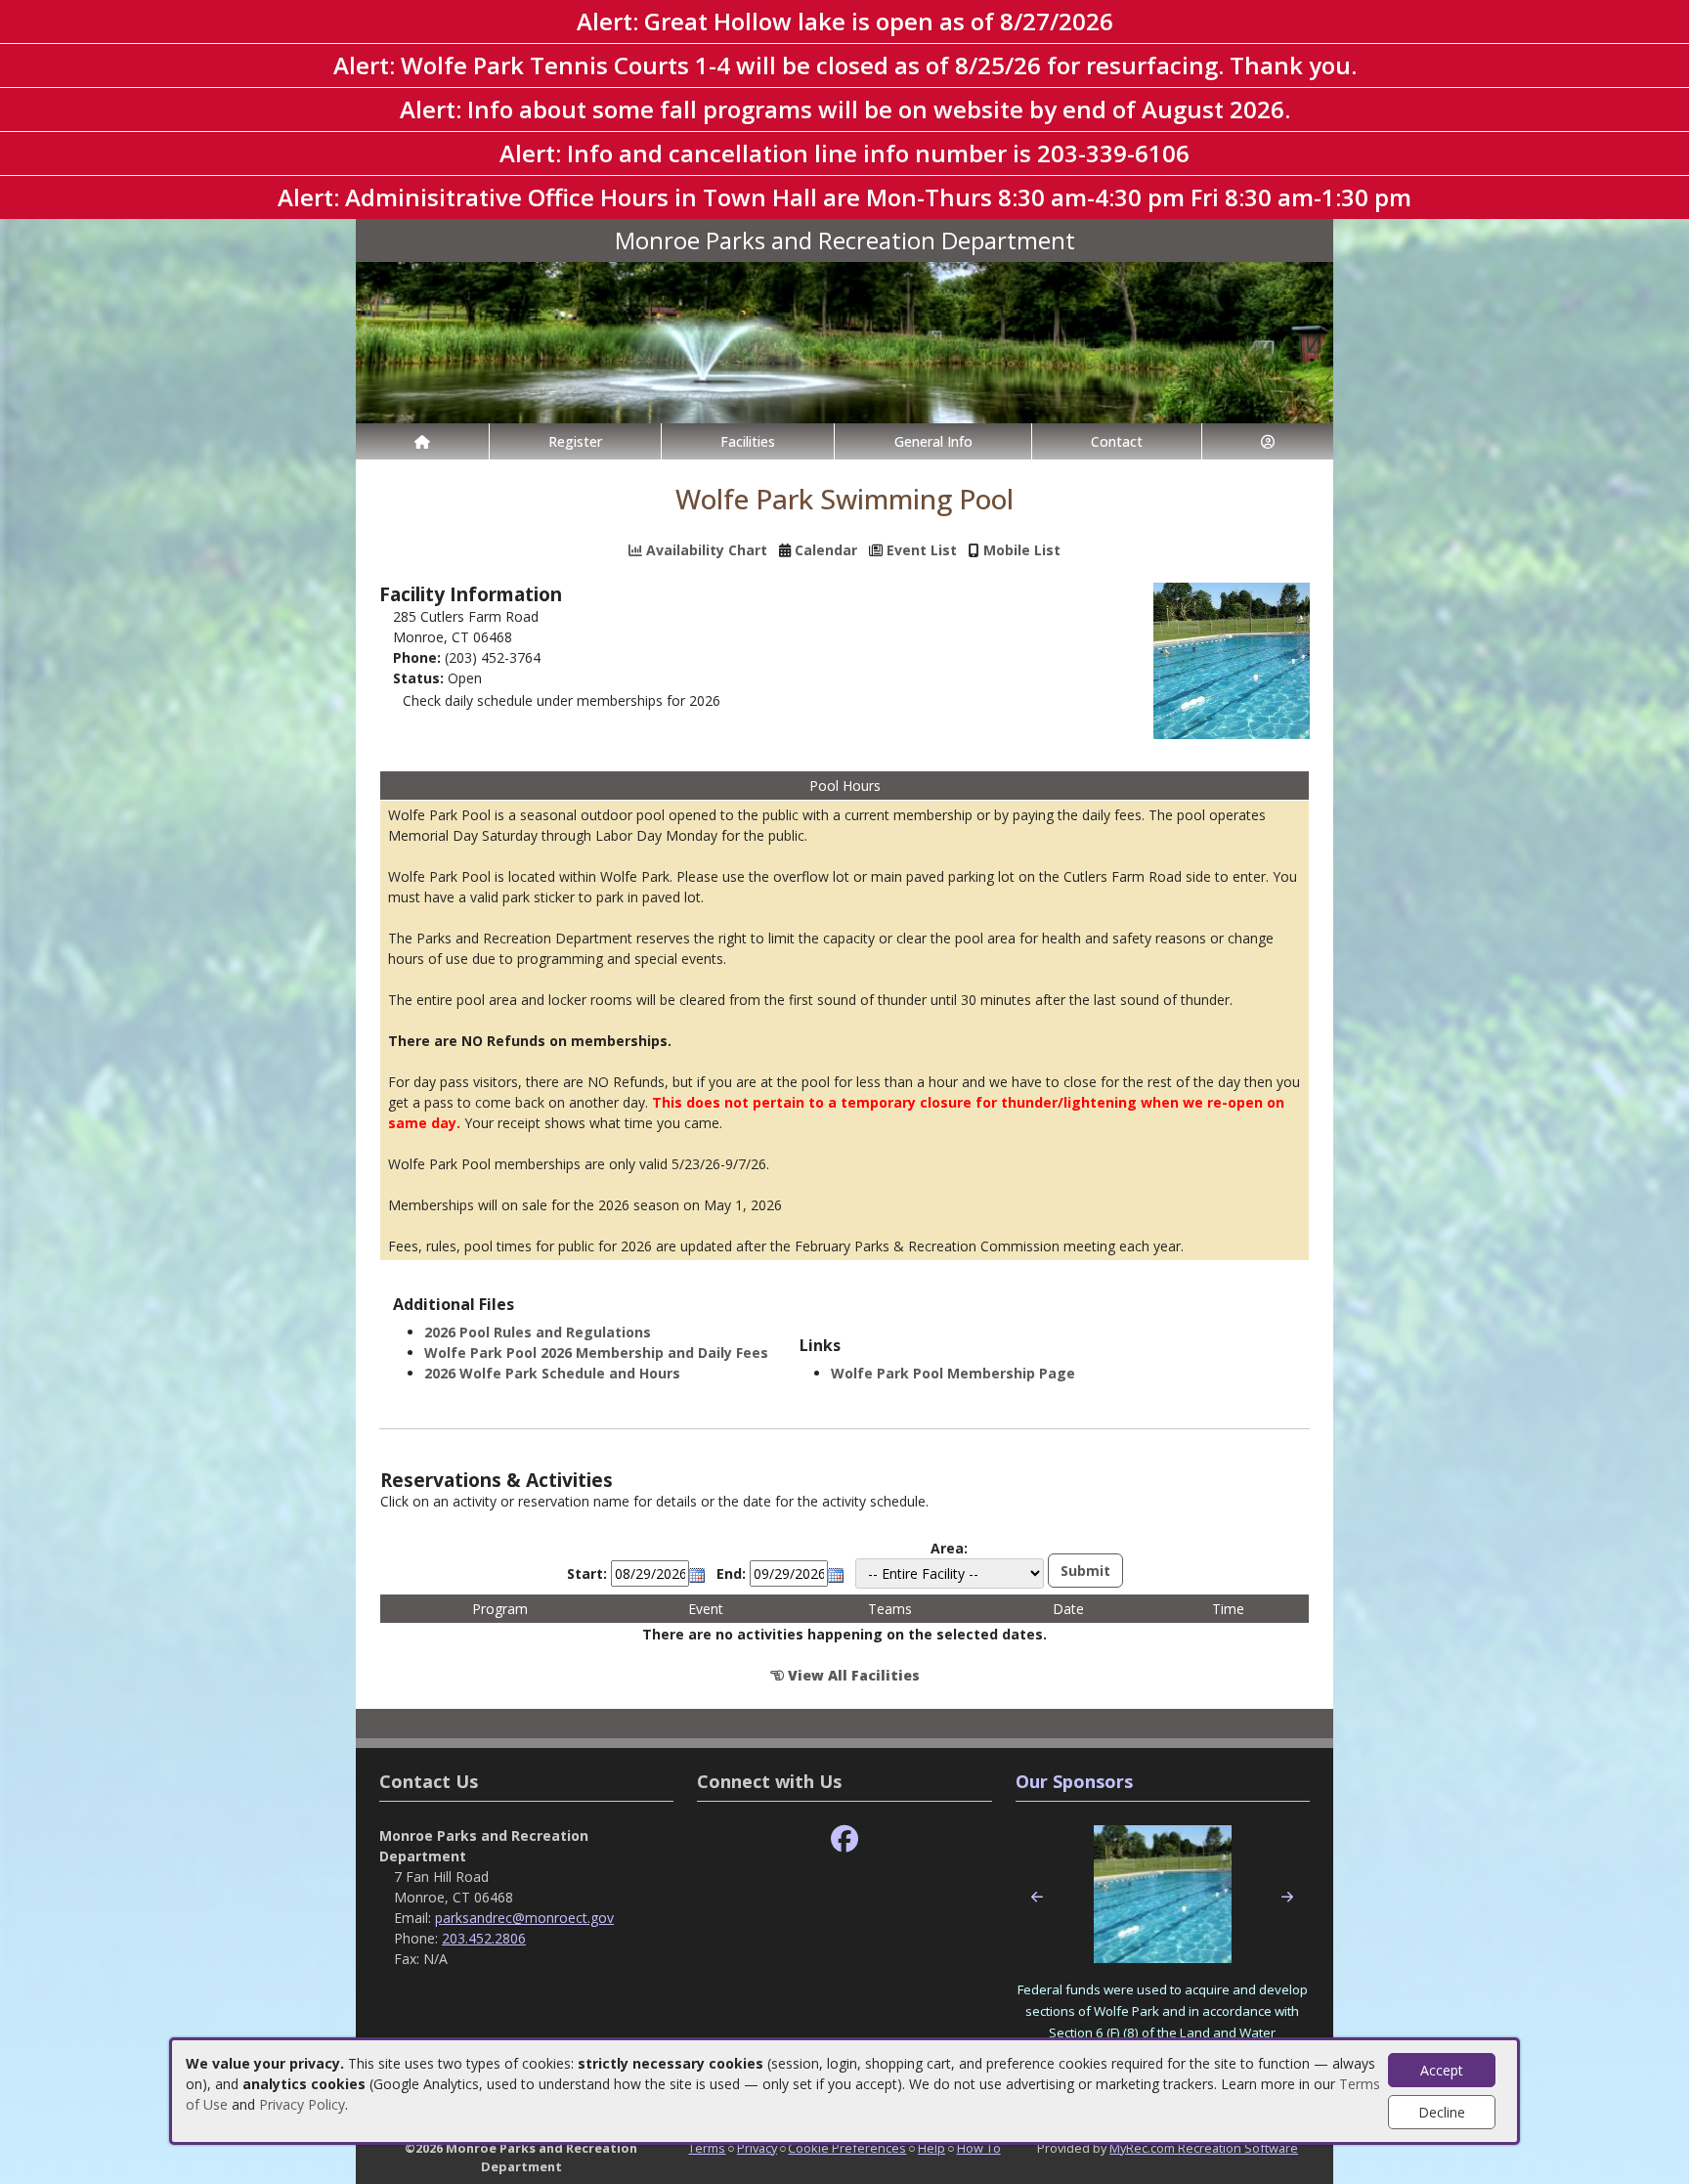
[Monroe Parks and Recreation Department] (844, 341)
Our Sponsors (1074, 1781)
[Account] (1268, 441)
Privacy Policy (302, 2104)
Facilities (748, 441)
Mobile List (1022, 550)
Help (931, 2148)
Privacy (757, 2148)
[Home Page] (422, 441)
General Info (933, 441)
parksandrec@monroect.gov (524, 1918)
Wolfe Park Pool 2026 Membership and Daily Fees (596, 1353)
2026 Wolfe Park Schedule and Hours (552, 1373)
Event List (922, 550)
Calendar (826, 550)
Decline (1442, 2112)
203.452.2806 (484, 1938)
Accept (1442, 2070)
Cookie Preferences (847, 2148)
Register (575, 441)
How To (979, 2148)
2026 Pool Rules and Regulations (538, 1332)
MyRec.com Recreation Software (1204, 2148)
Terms (707, 2148)
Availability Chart (705, 550)
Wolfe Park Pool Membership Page (953, 1373)
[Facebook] (844, 1839)
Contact (1117, 441)
